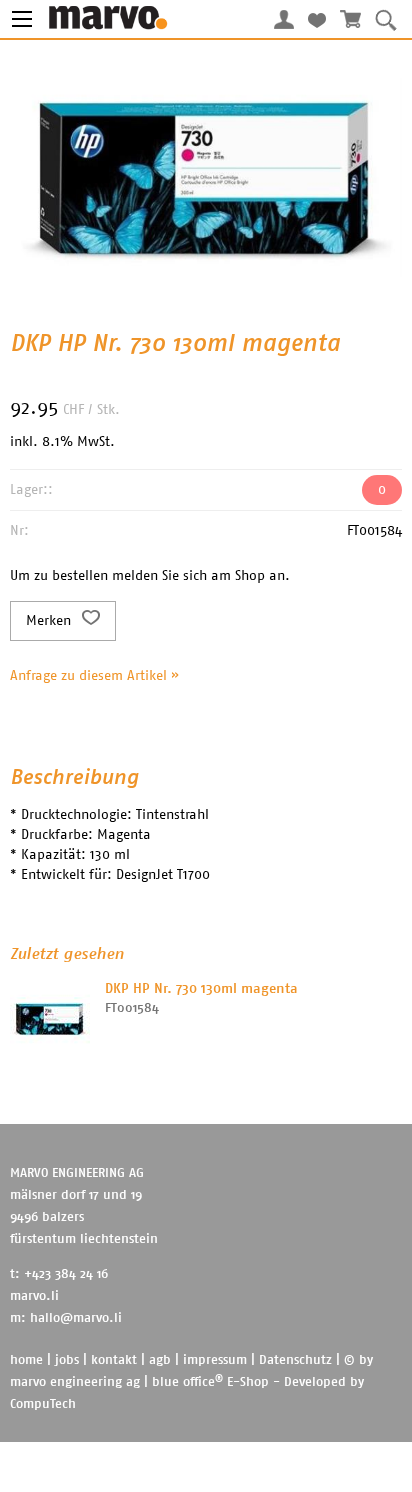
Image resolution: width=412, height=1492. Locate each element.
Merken (50, 621)
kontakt (114, 1360)
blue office (187, 1382)
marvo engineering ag (75, 1382)
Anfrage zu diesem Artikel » (94, 676)
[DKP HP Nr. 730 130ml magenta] (50, 1019)
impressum (215, 1360)
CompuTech (43, 1404)
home (26, 1360)
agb (160, 1360)
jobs (67, 1360)
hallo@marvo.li (76, 1318)
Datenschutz (295, 1360)
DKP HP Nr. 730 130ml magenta (201, 989)
